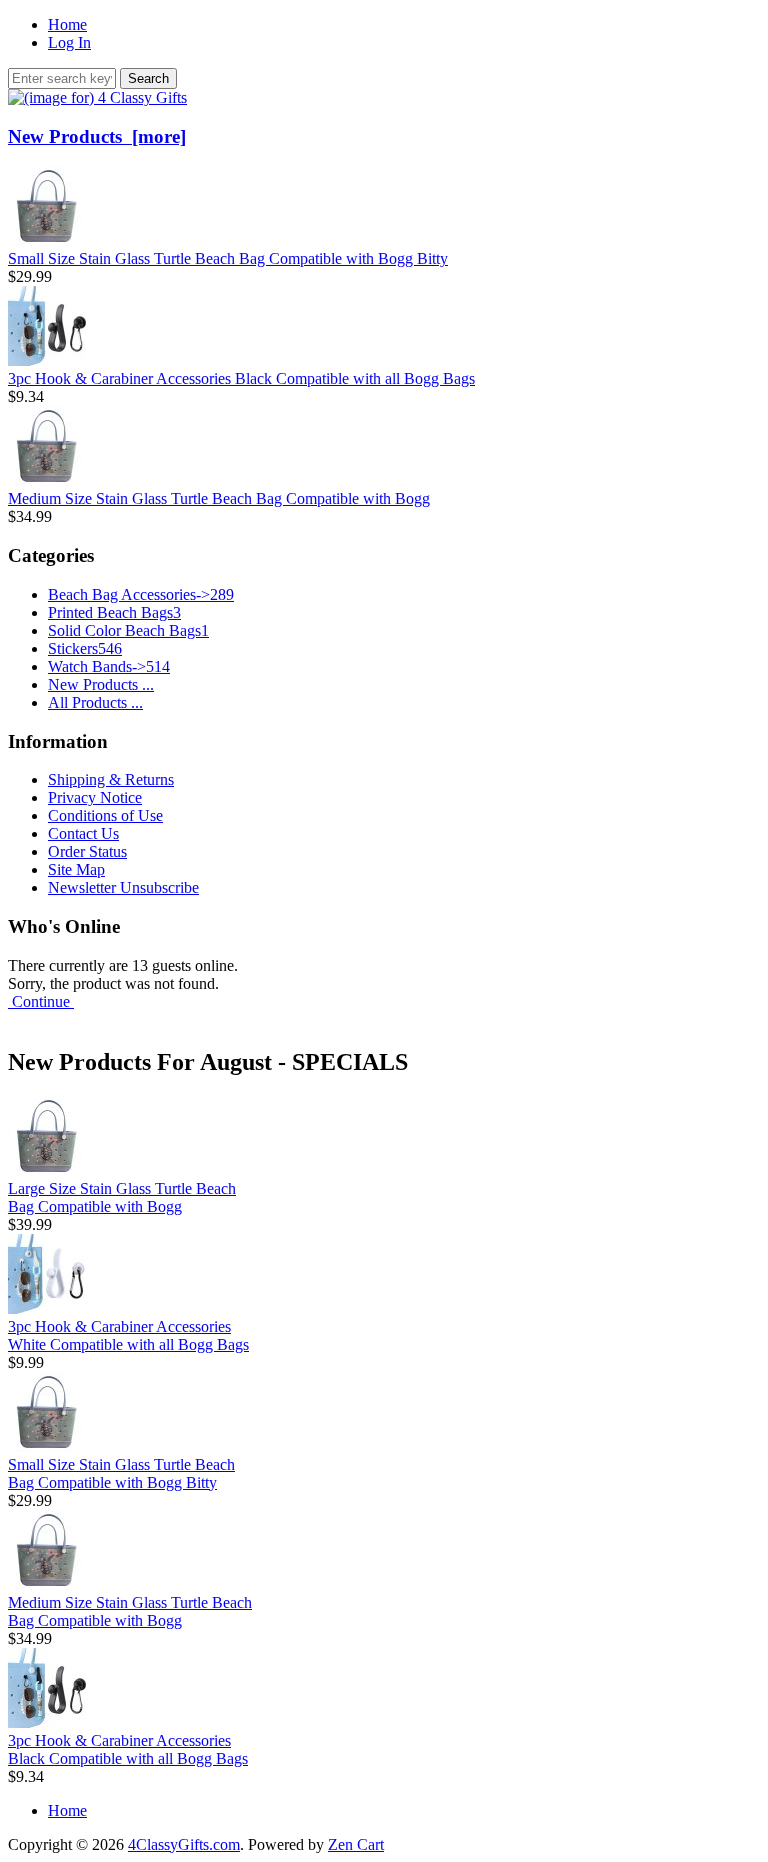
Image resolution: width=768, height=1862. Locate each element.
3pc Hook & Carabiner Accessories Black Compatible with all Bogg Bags (241, 378)
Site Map (76, 869)
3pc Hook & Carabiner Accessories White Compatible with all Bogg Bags (128, 1335)
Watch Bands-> (109, 666)
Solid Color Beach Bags (128, 630)
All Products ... (95, 702)
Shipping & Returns (111, 779)
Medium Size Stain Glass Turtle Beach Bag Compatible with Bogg (219, 498)
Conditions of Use (105, 815)
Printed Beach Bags (114, 612)
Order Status (87, 851)
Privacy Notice (95, 797)
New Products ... (101, 684)
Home (67, 24)
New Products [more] (97, 136)
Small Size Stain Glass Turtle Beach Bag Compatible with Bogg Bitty (228, 258)
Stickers (85, 648)
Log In (69, 42)
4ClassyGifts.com (184, 1844)
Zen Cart (356, 1844)
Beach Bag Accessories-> (141, 594)
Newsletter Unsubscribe (123, 887)
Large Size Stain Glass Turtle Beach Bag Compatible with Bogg (122, 1197)
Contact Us (83, 833)
